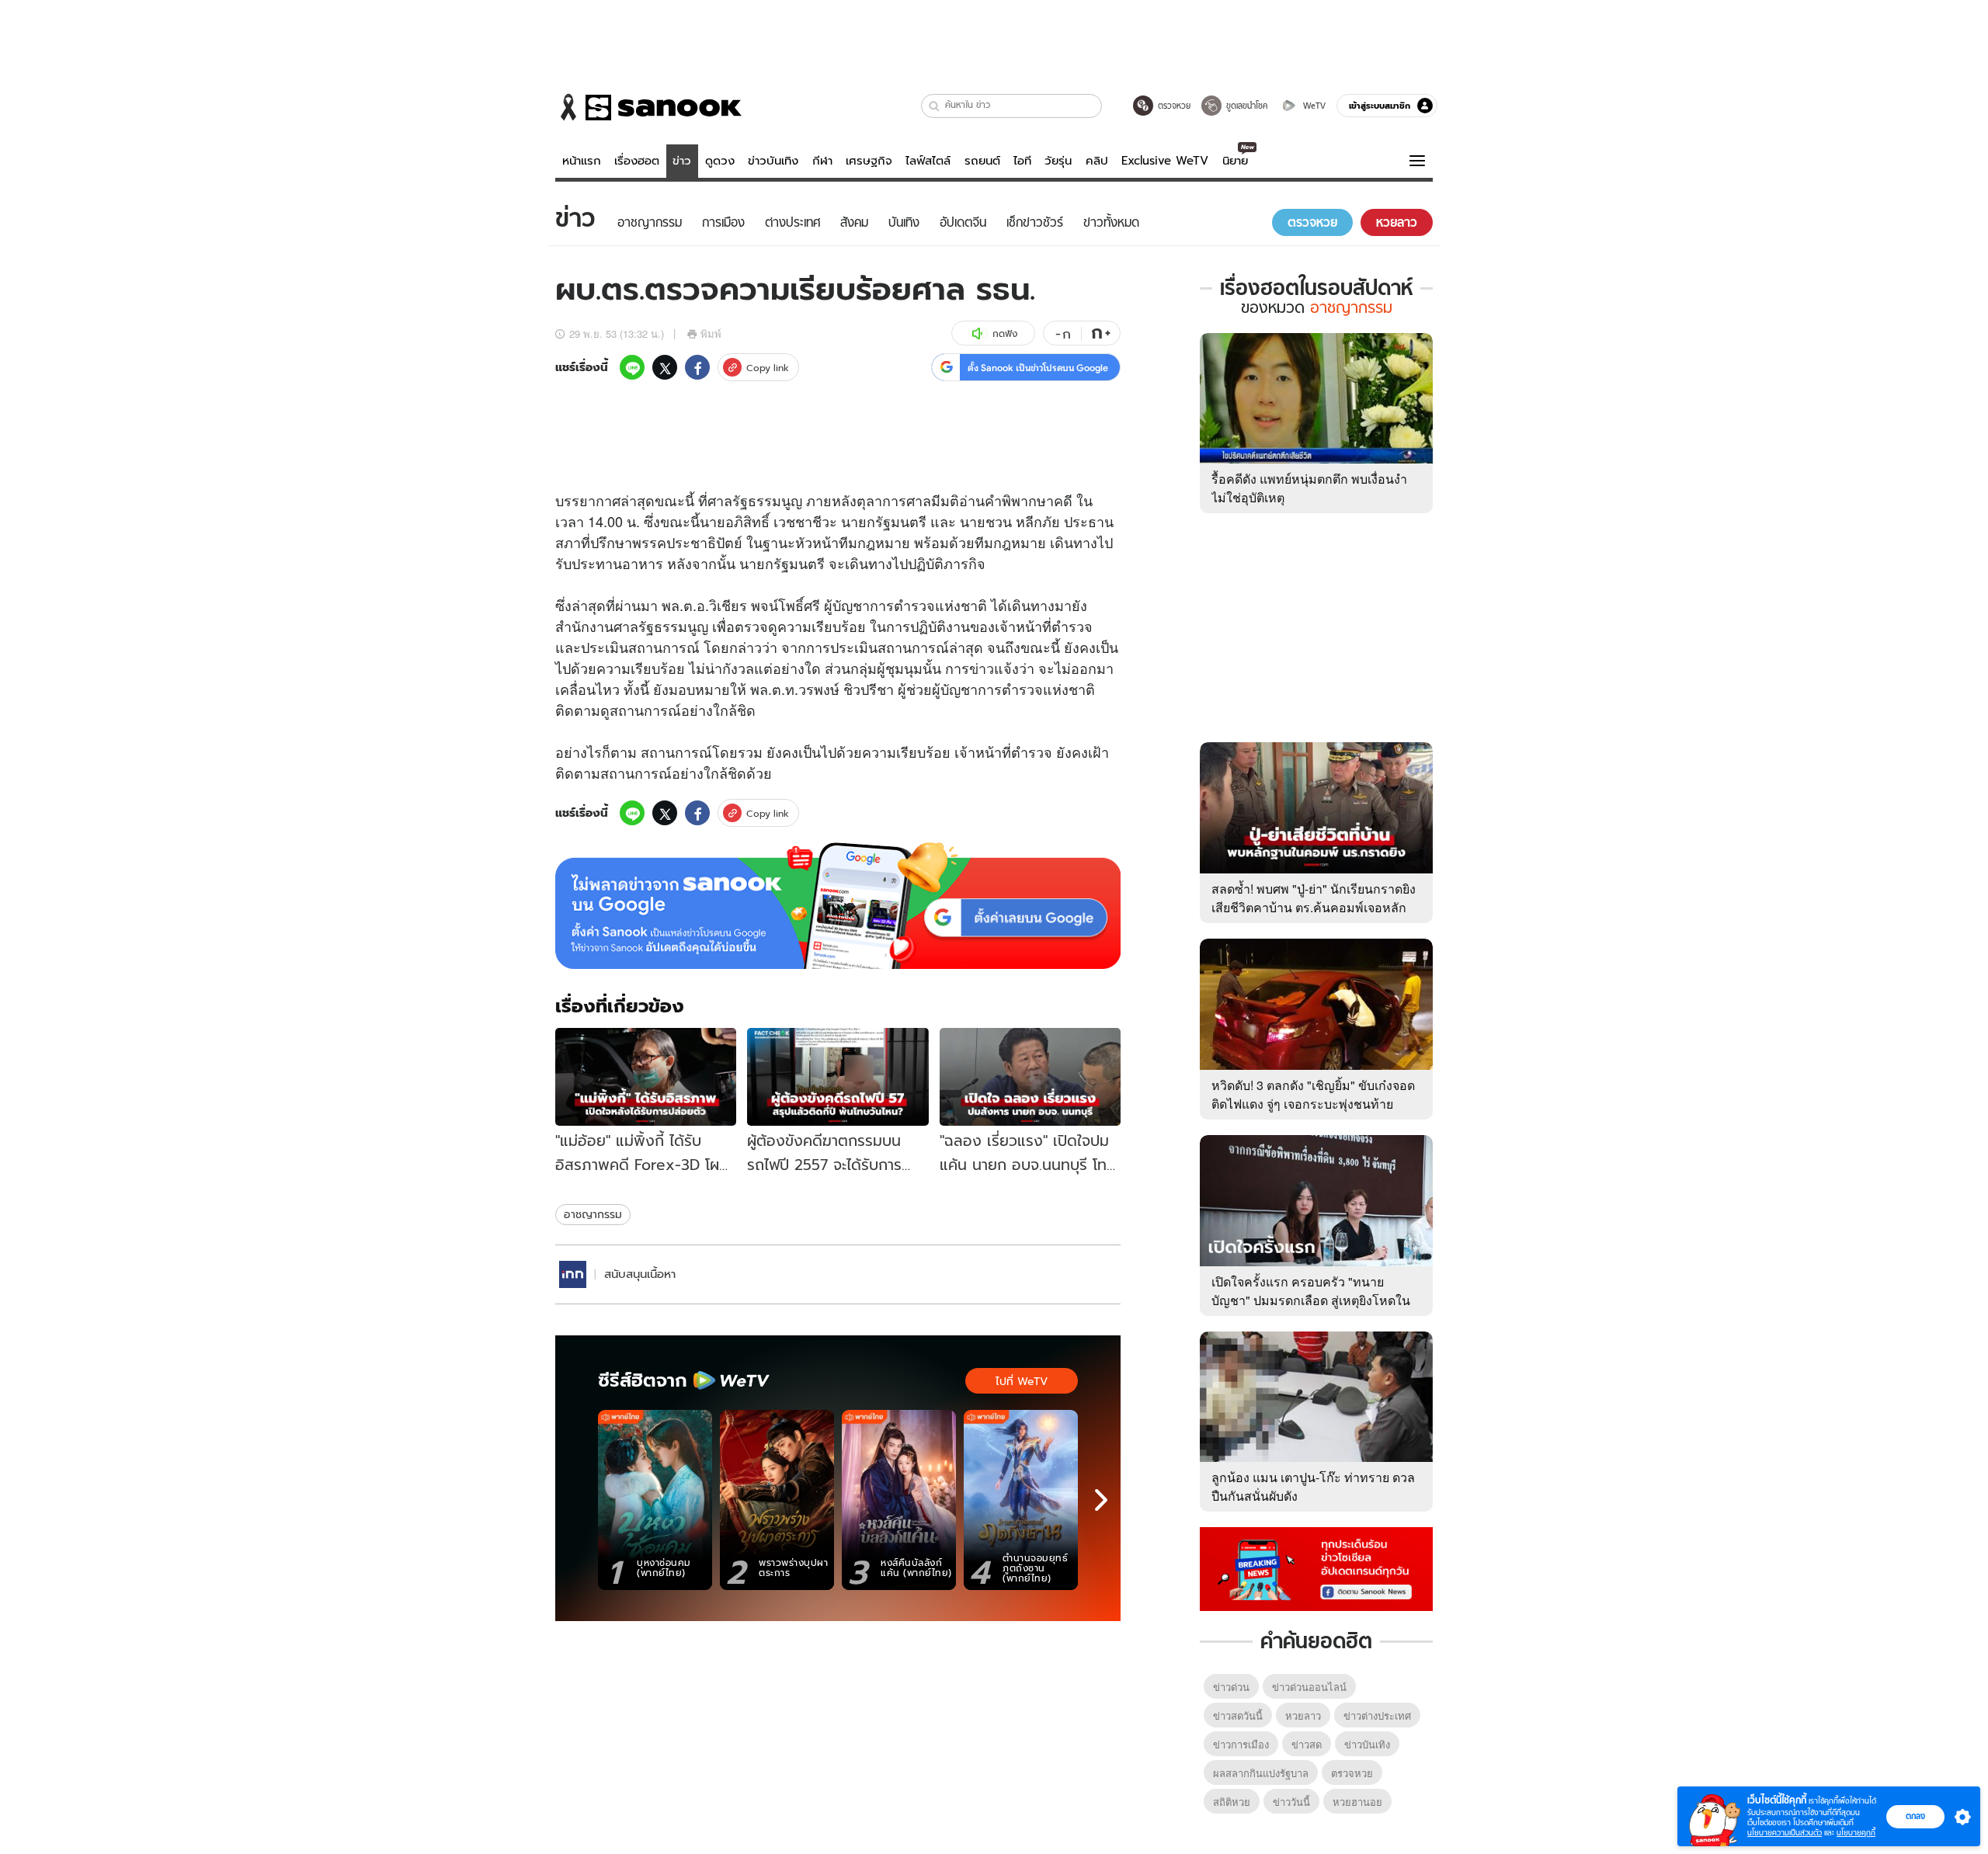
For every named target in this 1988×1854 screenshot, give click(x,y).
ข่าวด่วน (1231, 1687)
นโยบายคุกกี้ (1856, 1833)
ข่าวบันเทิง (773, 161)
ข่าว (682, 161)
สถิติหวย (1232, 1802)
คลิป (1097, 161)
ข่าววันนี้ (1291, 1802)
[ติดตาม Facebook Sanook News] (1316, 1568)
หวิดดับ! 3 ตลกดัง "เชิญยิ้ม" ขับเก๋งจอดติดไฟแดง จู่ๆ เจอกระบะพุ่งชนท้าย (1313, 1094)
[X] (665, 367)
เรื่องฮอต (637, 161)
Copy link (768, 368)
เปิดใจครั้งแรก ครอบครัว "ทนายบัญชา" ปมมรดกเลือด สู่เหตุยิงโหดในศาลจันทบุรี (1311, 1300)
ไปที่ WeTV (1022, 1381)
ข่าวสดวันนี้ (1238, 1715)
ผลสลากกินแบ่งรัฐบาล (1261, 1773)
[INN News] (573, 1274)
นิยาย (1235, 161)
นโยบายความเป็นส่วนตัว (1785, 1833)
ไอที (1022, 161)
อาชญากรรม (593, 1214)
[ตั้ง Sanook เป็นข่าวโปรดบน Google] (838, 906)
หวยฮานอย (1357, 1802)
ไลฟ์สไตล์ (928, 161)
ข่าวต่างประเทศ (1377, 1715)
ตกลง (1915, 1816)
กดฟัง (1005, 333)
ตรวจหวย (1352, 1773)
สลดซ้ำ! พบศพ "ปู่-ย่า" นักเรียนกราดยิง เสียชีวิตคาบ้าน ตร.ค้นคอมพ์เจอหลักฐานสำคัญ (1314, 907)
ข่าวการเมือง (1241, 1744)
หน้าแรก (582, 161)
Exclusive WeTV (1165, 161)
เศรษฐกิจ (869, 161)
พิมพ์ (711, 333)
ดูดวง (720, 161)
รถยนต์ (982, 161)
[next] (1101, 1500)
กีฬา (822, 161)
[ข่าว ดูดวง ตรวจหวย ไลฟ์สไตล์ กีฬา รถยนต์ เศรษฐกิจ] (648, 107)
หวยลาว (1303, 1715)
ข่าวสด (1307, 1744)
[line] (632, 367)
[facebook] (697, 367)
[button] (935, 106)
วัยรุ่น (1058, 161)
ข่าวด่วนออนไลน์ (1309, 1687)
